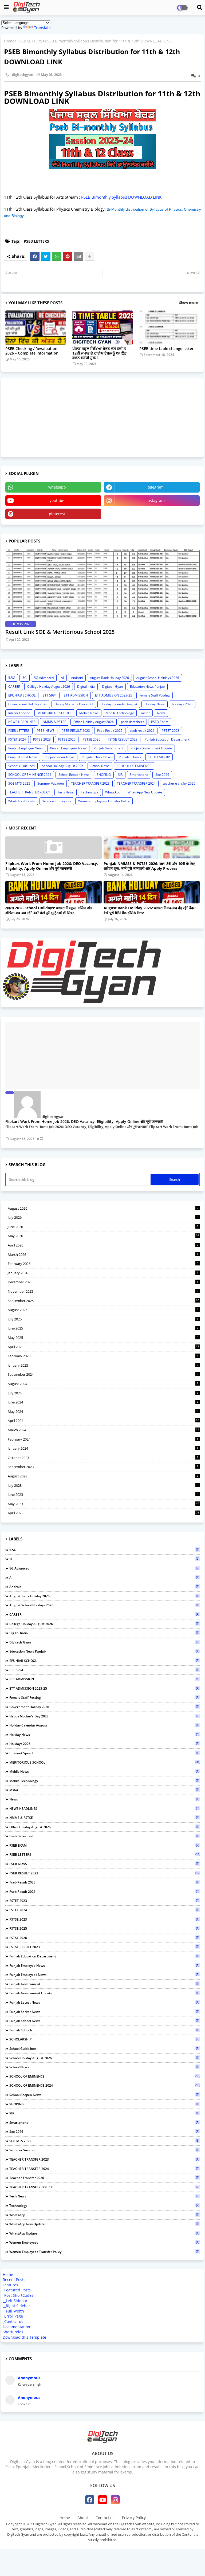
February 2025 (103, 1356)
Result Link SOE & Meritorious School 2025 (60, 632)
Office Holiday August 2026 (94, 722)
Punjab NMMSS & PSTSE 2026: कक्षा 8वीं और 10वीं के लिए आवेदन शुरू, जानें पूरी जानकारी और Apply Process (149, 866)
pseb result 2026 (142, 731)
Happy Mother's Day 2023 (74, 704)
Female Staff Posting (155, 695)
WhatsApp (113, 792)
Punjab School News (97, 757)
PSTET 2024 (17, 739)
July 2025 (103, 1319)
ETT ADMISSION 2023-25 (114, 695)
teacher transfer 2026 (179, 783)
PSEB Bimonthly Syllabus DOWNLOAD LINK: (122, 197)
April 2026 (103, 1245)
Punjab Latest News (23, 757)
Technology (89, 792)
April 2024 (103, 1421)
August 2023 (103, 1476)
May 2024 (103, 1411)
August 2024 (103, 1384)
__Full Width (13, 2311)
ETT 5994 (50, 695)
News (161, 713)
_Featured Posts (17, 2290)
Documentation (16, 2327)
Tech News (66, 792)
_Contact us (13, 2321)
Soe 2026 (162, 775)
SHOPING (104, 775)
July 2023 (103, 1485)
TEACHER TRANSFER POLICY (29, 792)
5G (25, 678)
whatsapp (57, 487)
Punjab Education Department (167, 739)
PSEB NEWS (46, 731)
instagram (156, 500)
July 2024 (103, 1393)
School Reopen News (74, 775)
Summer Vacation (51, 783)
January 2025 (103, 1365)
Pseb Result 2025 (110, 731)
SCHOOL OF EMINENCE (134, 766)
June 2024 (103, 1402)
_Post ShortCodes (18, 2295)
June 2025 (103, 1328)
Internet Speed (19, 713)
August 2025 (103, 1310)
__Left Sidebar (15, 2301)
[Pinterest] (68, 256)
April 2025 (103, 1347)
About (83, 2518)
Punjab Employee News (26, 748)
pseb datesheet (132, 722)
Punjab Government (109, 748)
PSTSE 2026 (92, 739)
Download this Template (24, 2337)
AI (62, 678)
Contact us (105, 2518)
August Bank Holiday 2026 (109, 678)
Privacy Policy (134, 2518)
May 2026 (103, 1236)
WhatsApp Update (22, 801)
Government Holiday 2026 (28, 704)
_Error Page (13, 2316)
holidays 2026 (182, 704)
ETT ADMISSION (76, 695)
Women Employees (57, 801)
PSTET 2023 (171, 731)
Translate (42, 28)
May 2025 (103, 1338)
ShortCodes (13, 2332)
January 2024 (103, 1448)
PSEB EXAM (160, 722)
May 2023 (103, 1504)
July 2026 (103, 1217)
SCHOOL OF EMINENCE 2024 (30, 775)
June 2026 (103, 1227)
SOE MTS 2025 (19, 783)
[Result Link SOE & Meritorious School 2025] (102, 584)
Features (10, 2285)
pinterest (57, 514)
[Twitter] (46, 256)
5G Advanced (44, 678)
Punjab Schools (130, 757)
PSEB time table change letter (166, 349)
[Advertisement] (45, 417)
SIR (120, 775)
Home (9, 41)
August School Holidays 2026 (158, 678)
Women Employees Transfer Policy (104, 801)
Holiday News (155, 704)
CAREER (14, 687)
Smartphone (139, 775)
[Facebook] (35, 256)
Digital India (86, 687)
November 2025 (103, 1291)
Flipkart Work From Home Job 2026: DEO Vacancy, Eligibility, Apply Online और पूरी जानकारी (52, 866)
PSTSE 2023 (42, 739)
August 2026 (103, 1208)
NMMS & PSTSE (54, 722)
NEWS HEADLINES (22, 722)
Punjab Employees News (68, 748)
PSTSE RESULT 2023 (123, 739)
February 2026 (103, 1264)
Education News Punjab (147, 687)
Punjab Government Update (151, 748)
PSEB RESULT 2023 (76, 731)
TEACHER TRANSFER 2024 (136, 783)
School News (100, 766)
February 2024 (103, 1439)
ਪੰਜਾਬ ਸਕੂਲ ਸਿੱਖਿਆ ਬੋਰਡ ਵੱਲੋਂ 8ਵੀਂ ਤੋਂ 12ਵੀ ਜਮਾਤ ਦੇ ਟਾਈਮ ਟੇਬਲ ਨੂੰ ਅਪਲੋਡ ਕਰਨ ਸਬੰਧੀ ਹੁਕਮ (99, 353)
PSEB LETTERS (30, 41)
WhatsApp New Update (145, 792)
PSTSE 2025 (67, 739)
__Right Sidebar (16, 2306)
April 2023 (103, 1513)
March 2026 (103, 1254)
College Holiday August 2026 (49, 687)
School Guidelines (21, 766)
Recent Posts (14, 2280)
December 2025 (103, 1282)
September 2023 (103, 1467)
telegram (156, 487)
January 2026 (103, 1273)
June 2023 (103, 1495)
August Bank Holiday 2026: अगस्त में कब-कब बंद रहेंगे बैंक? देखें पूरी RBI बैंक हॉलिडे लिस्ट (150, 910)
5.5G (12, 678)
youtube (57, 500)
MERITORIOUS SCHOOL (55, 713)
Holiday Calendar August (119, 704)
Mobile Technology (120, 713)
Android (77, 678)
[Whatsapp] (57, 256)
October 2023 (103, 1458)
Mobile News (89, 713)
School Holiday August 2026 (63, 766)
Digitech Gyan (112, 687)
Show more (188, 302)
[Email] (78, 256)
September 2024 (103, 1374)
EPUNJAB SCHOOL (22, 695)
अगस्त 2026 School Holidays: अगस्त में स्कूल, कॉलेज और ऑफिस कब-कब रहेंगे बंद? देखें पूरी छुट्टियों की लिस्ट (49, 910)
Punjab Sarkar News (60, 757)
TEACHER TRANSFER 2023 (90, 783)
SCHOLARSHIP (159, 757)
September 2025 (103, 1301)
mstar (145, 713)
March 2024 (103, 1430)
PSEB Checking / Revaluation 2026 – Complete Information (32, 351)
